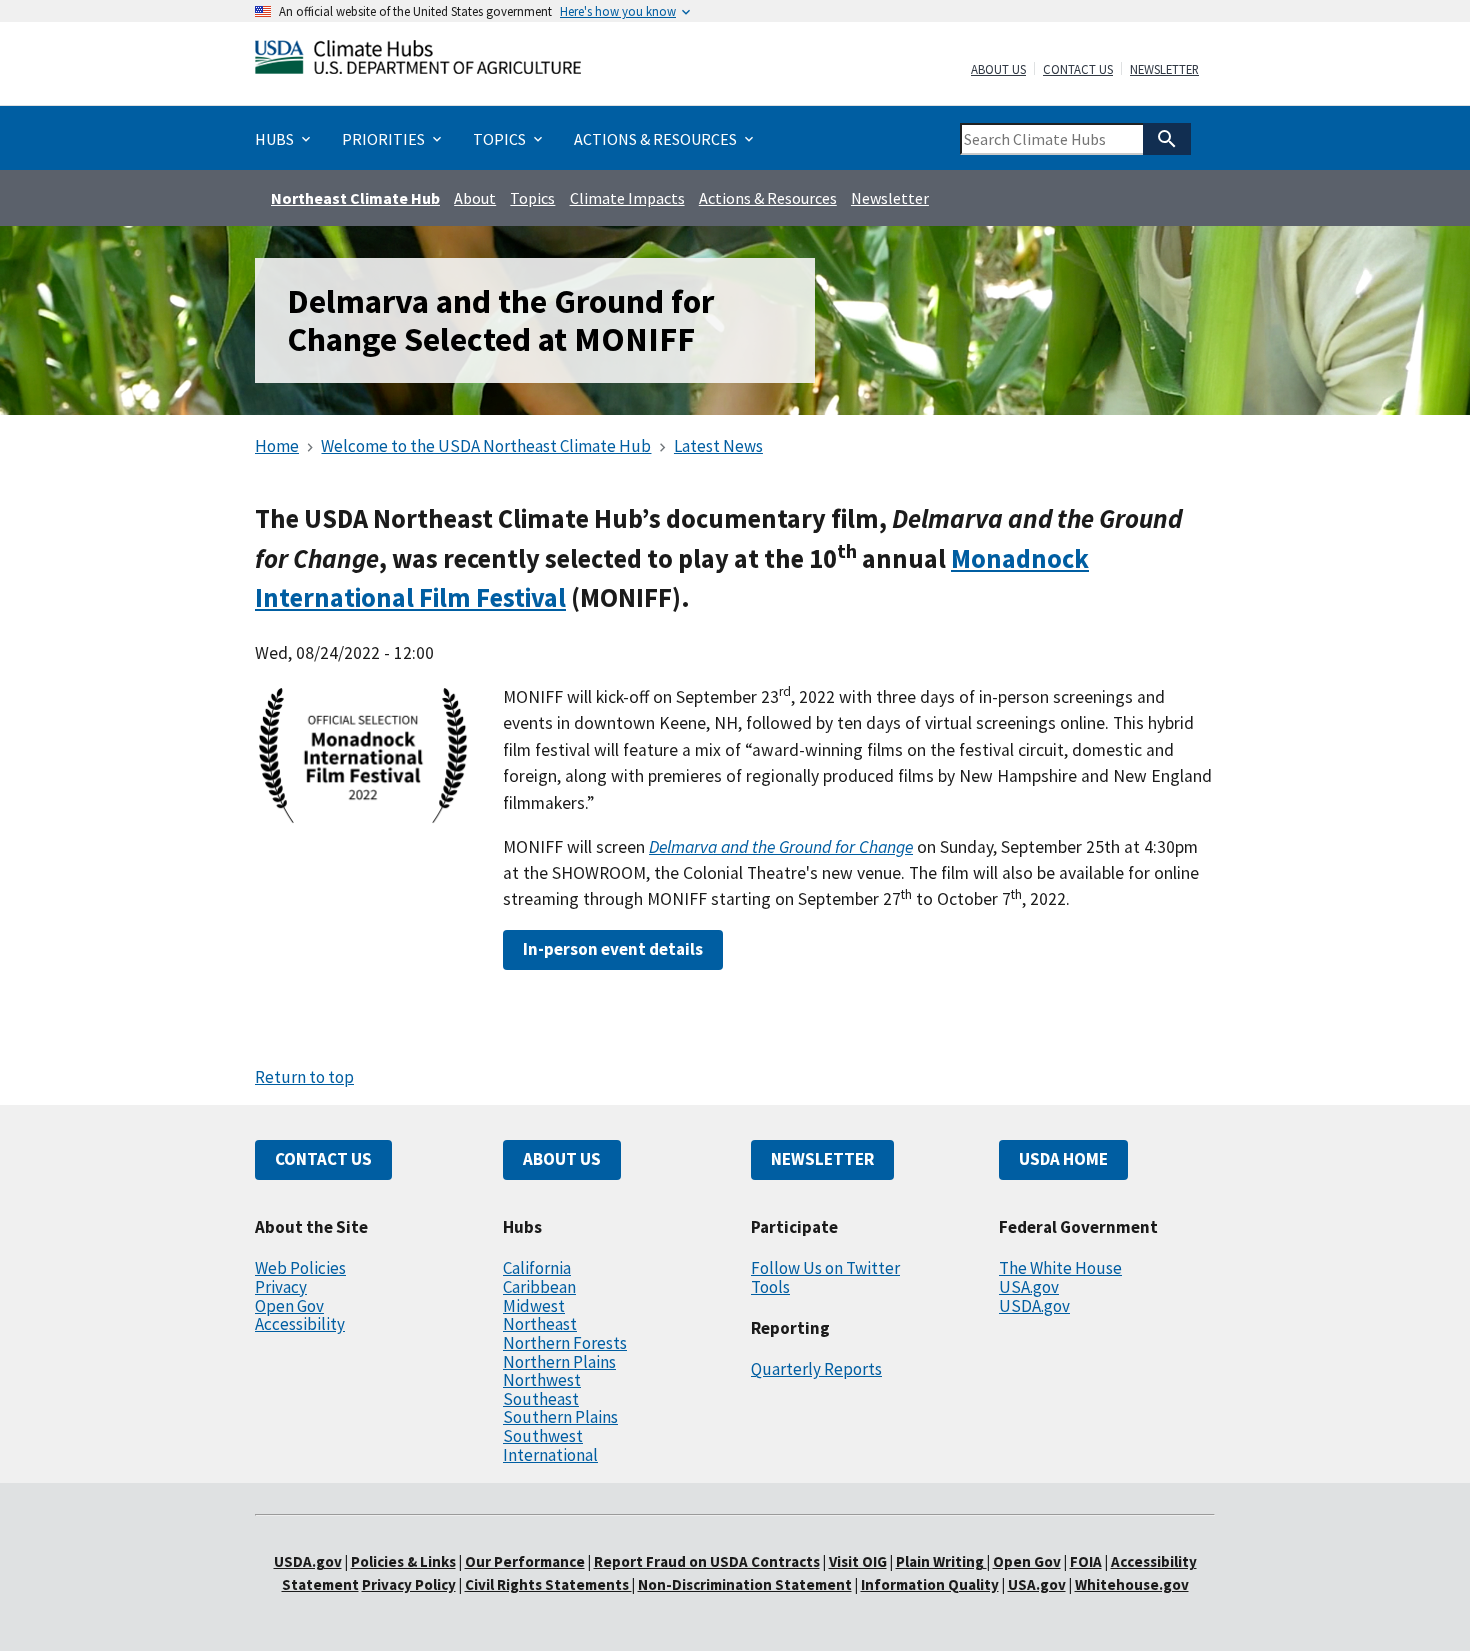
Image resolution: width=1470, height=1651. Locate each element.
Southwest (543, 1436)
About (475, 198)
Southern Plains (560, 1417)
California (537, 1268)
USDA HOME (1063, 1159)
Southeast (541, 1399)
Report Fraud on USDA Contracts (707, 1561)
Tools (770, 1287)
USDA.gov (1034, 1306)
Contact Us (1078, 70)
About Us (998, 70)
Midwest (534, 1306)
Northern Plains (559, 1362)
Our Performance (525, 1561)
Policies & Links (403, 1561)
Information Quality (930, 1584)
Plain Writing (941, 1561)
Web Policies (300, 1268)
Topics (532, 198)
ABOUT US (562, 1159)
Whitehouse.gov (1132, 1584)
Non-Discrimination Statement (745, 1584)
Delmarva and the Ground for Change (781, 847)
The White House (1060, 1268)
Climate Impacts (627, 198)
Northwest (542, 1380)
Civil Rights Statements (548, 1584)
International (550, 1455)
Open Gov (289, 1306)
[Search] (1167, 139)
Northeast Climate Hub (355, 198)
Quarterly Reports (816, 1369)
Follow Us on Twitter (825, 1268)
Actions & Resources (768, 198)
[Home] (418, 61)
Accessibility (300, 1324)
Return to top (304, 1077)
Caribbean (539, 1287)
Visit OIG (858, 1561)
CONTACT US (323, 1159)
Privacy (281, 1287)
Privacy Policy (409, 1584)
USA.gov (1029, 1287)
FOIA (1086, 1561)
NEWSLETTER (822, 1159)
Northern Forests (565, 1343)
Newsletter (1164, 70)
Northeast (540, 1324)
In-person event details (613, 949)
